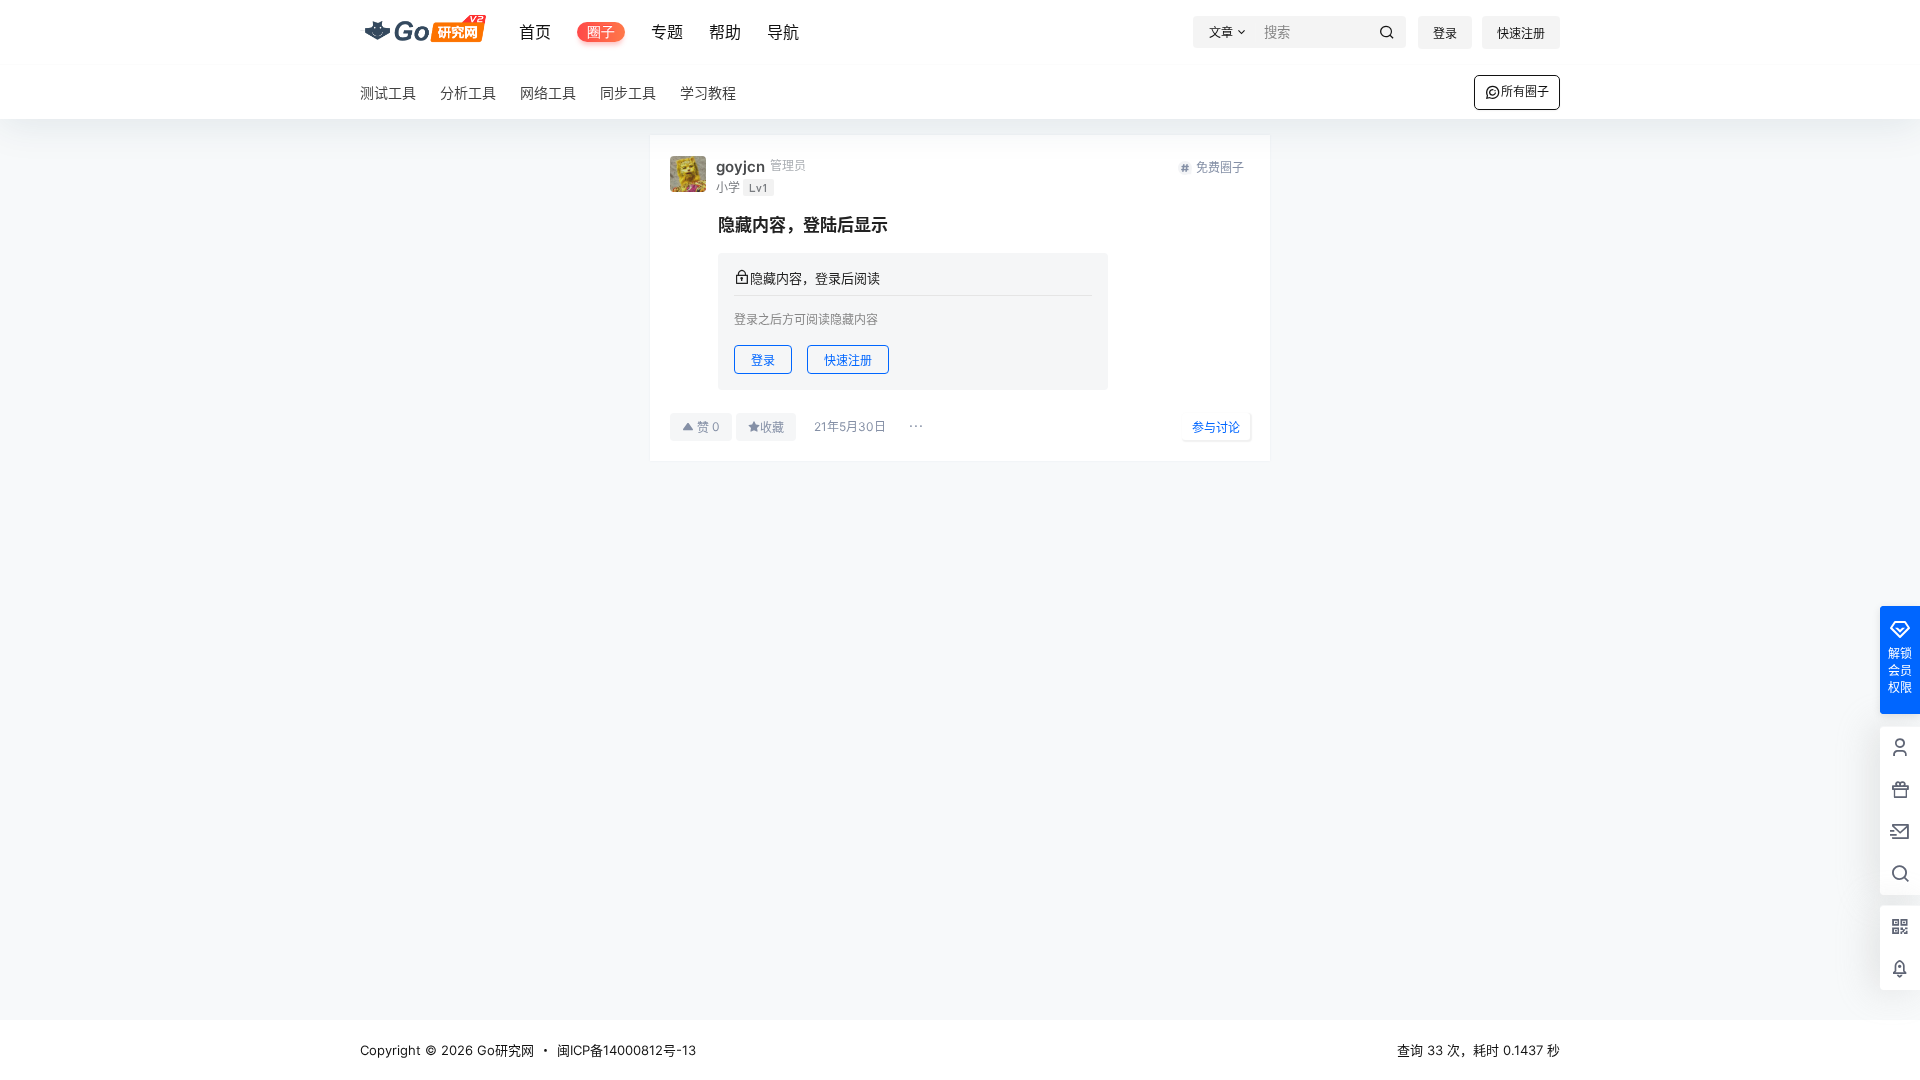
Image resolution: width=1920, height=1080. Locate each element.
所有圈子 (1525, 91)
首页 (535, 32)
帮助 (725, 32)
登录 (1445, 33)
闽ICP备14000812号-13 (626, 1050)
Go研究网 (503, 1050)
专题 (667, 32)
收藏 (772, 427)
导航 (783, 32)
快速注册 (1521, 33)
